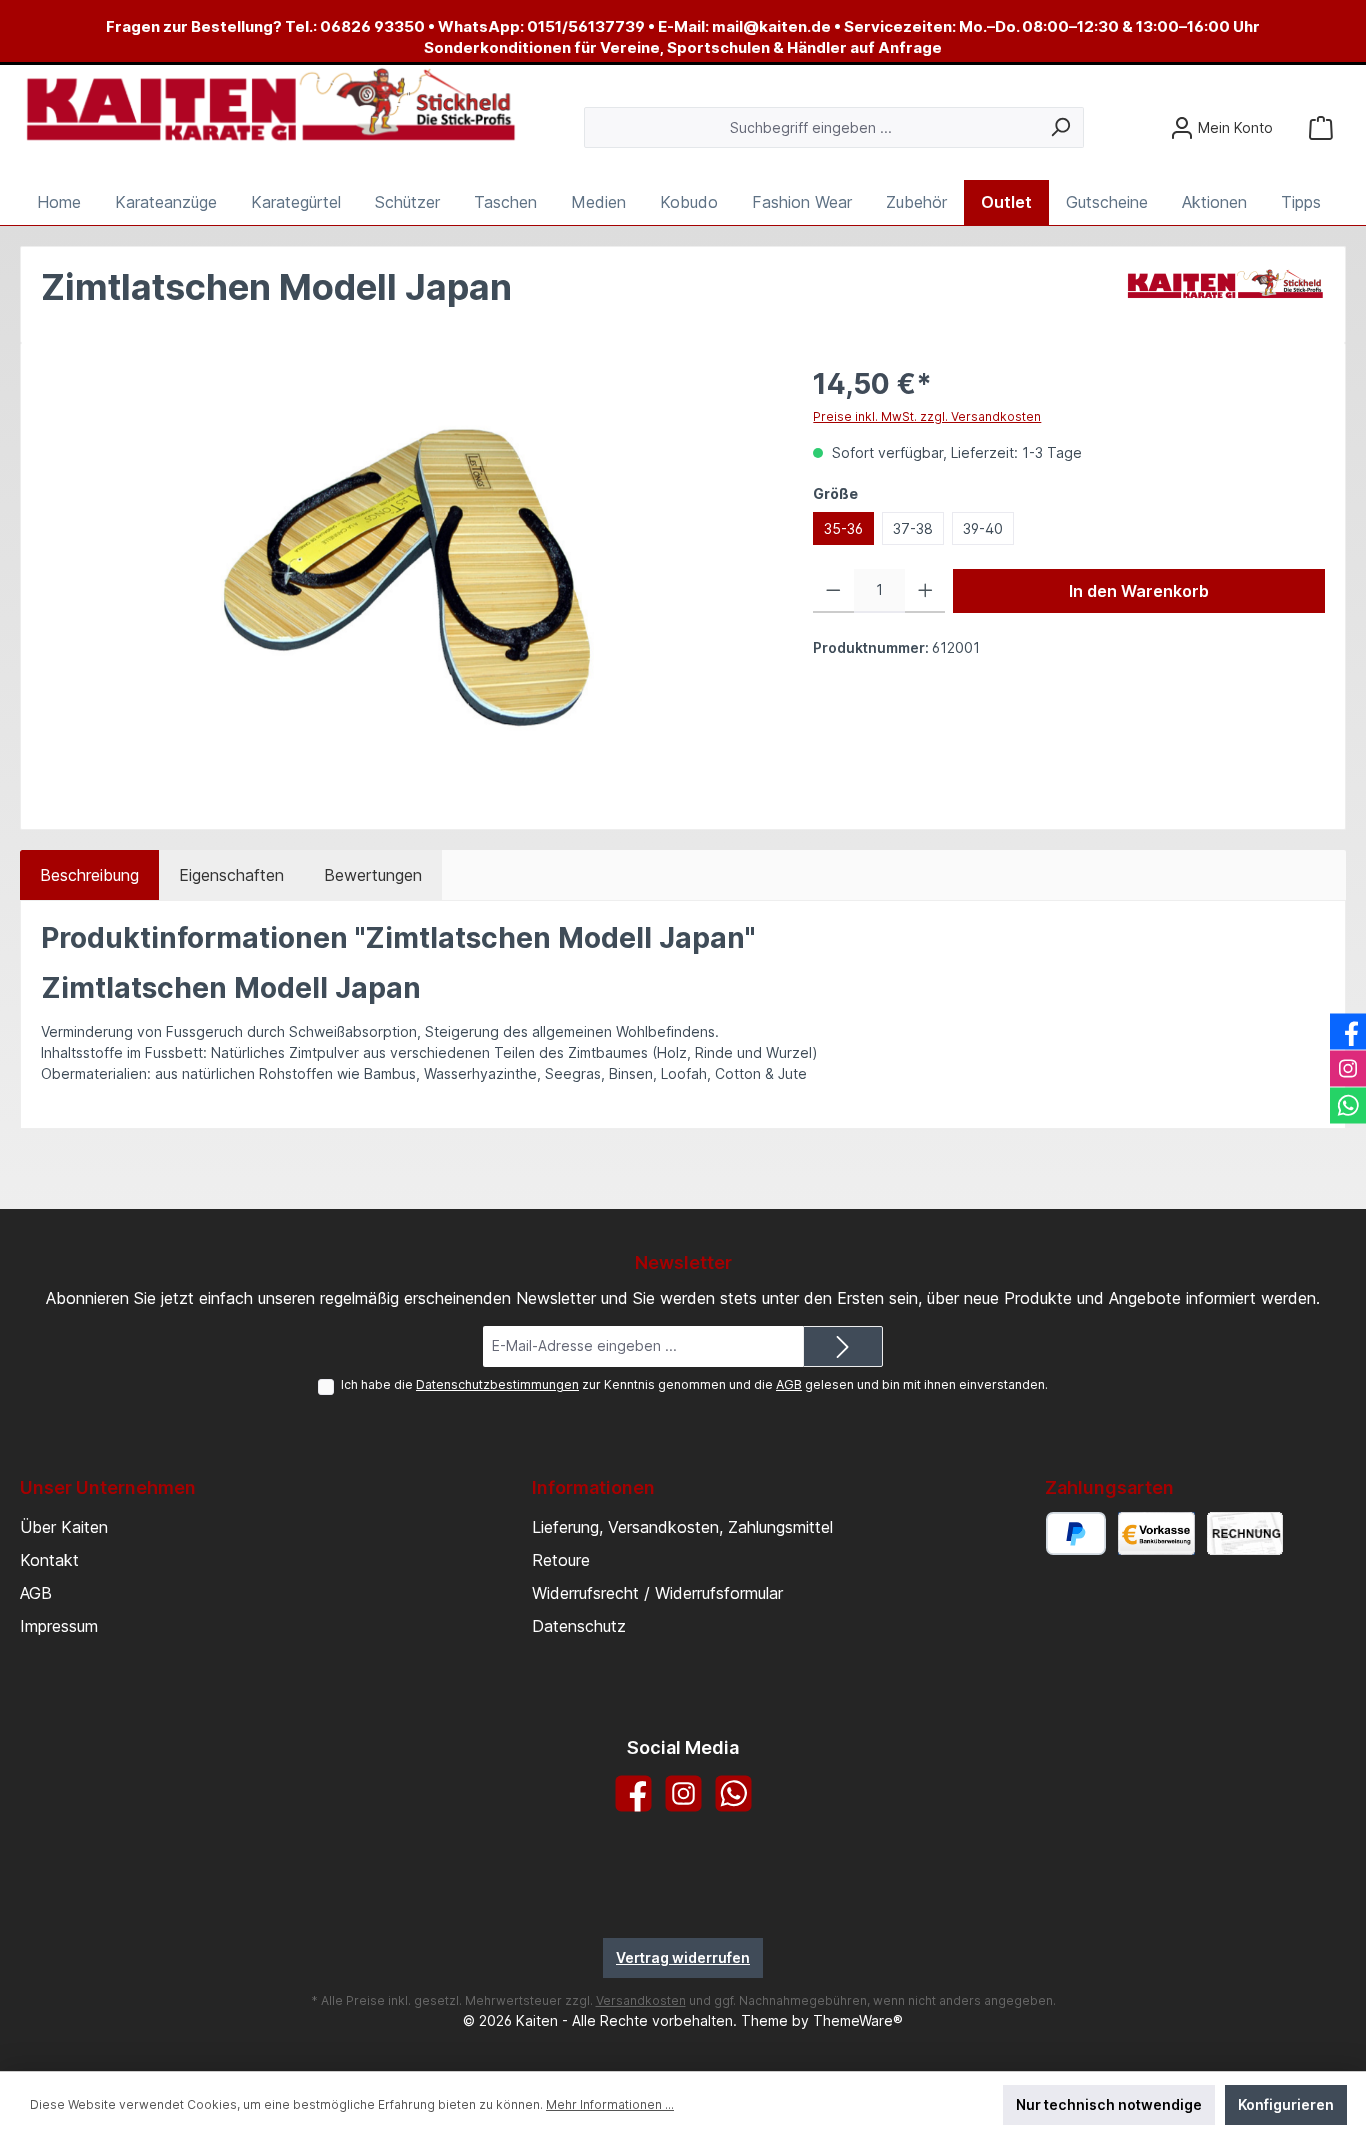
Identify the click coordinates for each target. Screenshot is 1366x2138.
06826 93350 (372, 26)
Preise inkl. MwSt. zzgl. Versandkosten (927, 416)
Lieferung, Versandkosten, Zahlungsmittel (682, 1527)
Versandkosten (641, 2000)
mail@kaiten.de (771, 26)
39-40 (983, 528)
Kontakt (49, 1560)
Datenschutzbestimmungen (497, 1384)
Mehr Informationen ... (610, 2104)
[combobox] (811, 127)
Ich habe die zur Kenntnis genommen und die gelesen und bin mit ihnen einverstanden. (694, 1384)
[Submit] (843, 1346)
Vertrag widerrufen (683, 1957)
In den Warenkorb (1139, 591)
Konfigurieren (1286, 2104)
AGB (789, 1384)
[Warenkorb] (1321, 127)
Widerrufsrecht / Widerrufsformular (657, 1593)
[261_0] (407, 578)
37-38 (913, 528)
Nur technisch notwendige (1109, 2104)
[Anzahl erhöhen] (925, 591)
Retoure (561, 1560)
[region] (407, 578)
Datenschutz (579, 1626)
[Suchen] (1060, 127)
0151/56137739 (586, 26)
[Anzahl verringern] (833, 591)
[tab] (89, 875)
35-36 (843, 528)
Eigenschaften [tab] (231, 875)
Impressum (59, 1626)
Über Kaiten (64, 1527)
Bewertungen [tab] (373, 875)
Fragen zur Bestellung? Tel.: (213, 26)
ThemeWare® (858, 2020)
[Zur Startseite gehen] (270, 106)
